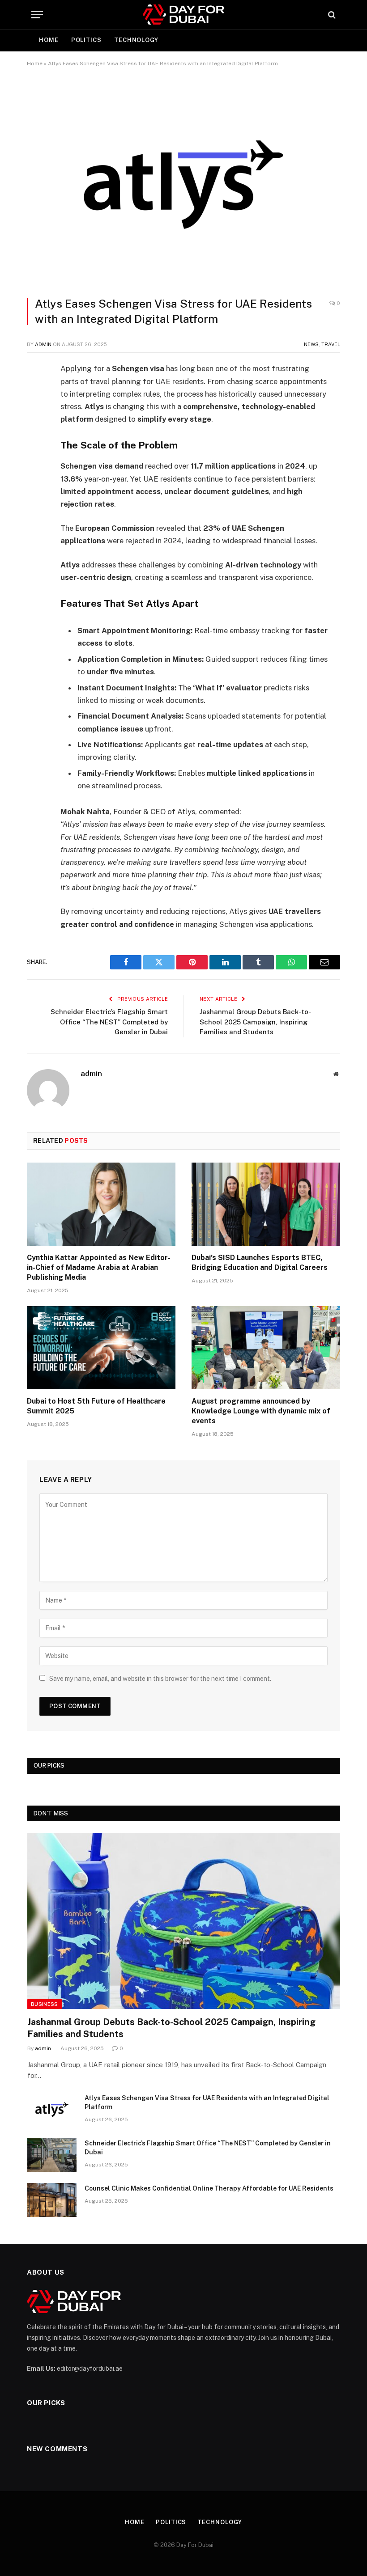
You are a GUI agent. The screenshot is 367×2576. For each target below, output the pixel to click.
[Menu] (37, 15)
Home (49, 40)
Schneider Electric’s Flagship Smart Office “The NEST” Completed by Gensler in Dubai (109, 1022)
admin (43, 344)
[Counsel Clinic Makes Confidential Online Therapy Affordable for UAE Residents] (52, 2200)
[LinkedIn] (36, 438)
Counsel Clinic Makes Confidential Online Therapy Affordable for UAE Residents (209, 2188)
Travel (331, 344)
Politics (86, 40)
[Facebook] (36, 392)
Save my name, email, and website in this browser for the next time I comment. (160, 1679)
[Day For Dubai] (183, 15)
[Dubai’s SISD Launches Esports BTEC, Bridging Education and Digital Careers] (266, 1204)
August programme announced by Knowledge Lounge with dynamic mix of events (261, 1411)
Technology (136, 40)
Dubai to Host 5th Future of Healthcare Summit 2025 (96, 1406)
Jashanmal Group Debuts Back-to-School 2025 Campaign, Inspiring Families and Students (255, 1022)
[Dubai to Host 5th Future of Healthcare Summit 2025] (101, 1348)
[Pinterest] (36, 461)
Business (45, 2004)
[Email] (36, 483)
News (311, 344)
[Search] (331, 15)
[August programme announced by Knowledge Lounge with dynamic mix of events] (266, 1348)
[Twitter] (36, 415)
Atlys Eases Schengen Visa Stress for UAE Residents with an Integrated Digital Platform (207, 2102)
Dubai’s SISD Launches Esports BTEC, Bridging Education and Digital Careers (260, 1263)
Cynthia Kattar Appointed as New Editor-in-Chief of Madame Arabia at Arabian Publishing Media (99, 1267)
